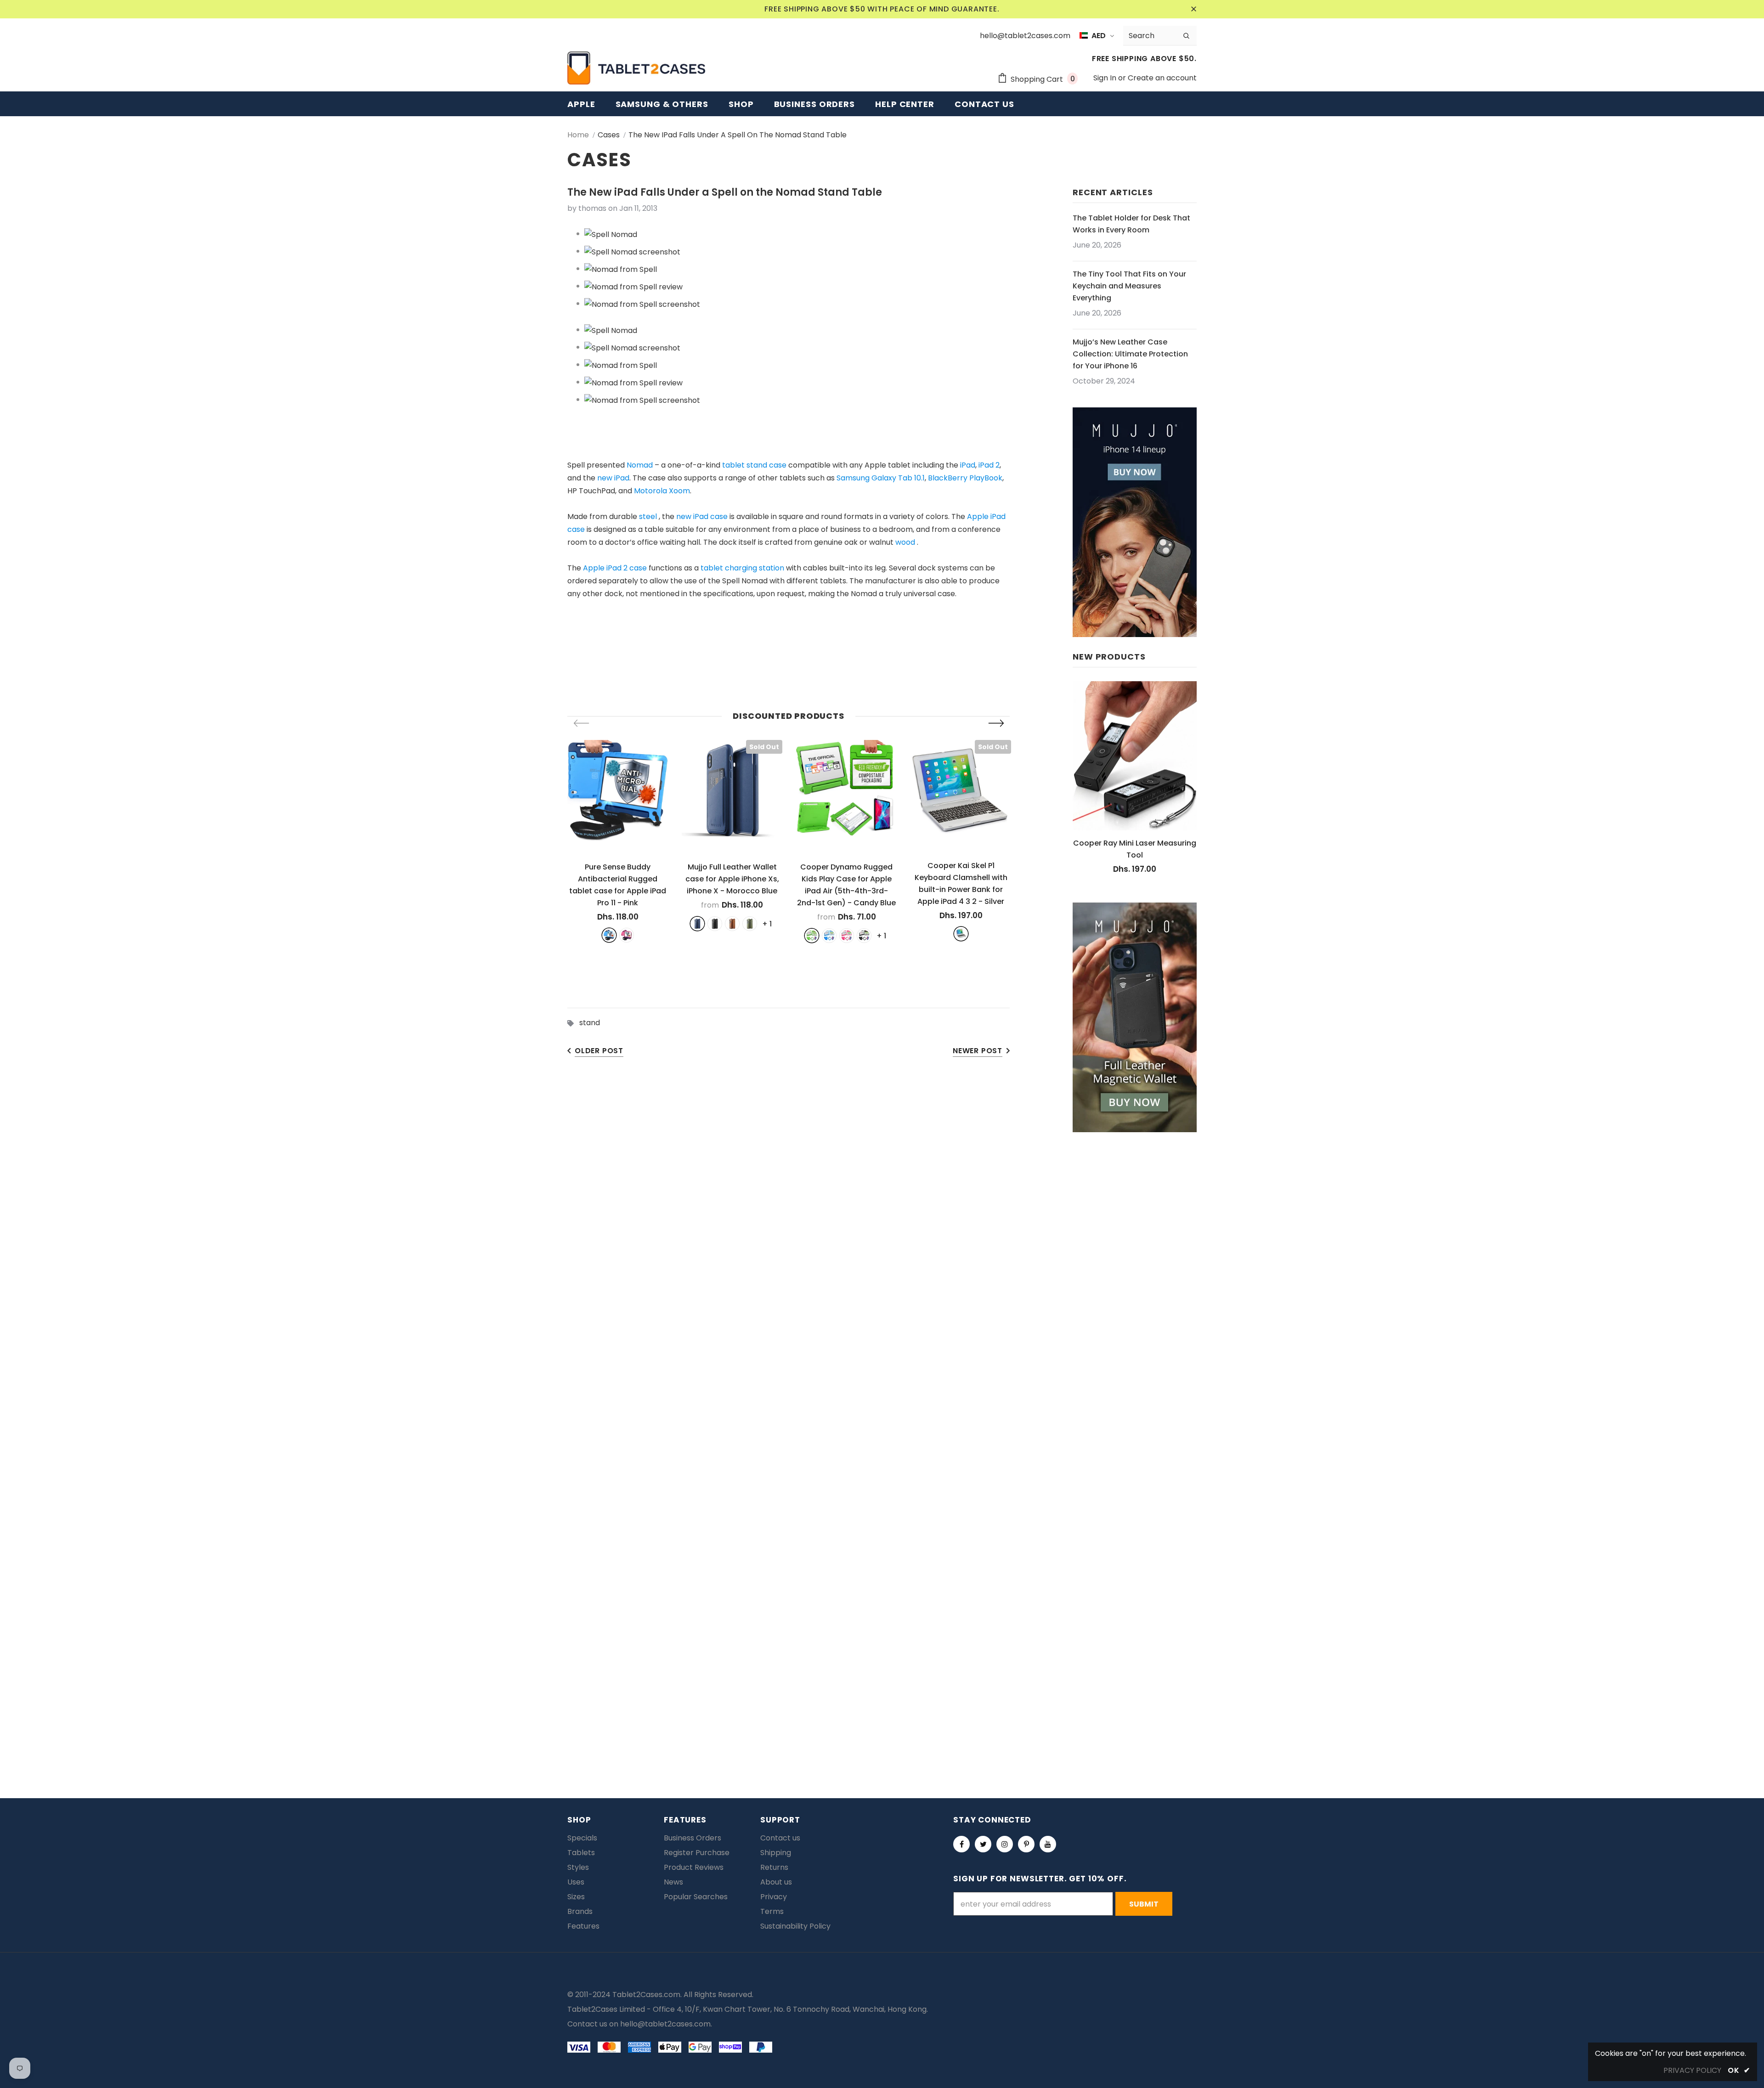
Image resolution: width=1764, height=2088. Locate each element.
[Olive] (750, 924)
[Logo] (636, 68)
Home (578, 135)
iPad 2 (989, 465)
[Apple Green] (812, 936)
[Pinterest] (1026, 1844)
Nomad (640, 465)
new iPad (613, 478)
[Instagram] (1005, 1844)
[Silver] (961, 934)
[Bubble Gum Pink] (847, 936)
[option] (618, 841)
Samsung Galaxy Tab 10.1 (881, 478)
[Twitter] (983, 1844)
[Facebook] (961, 1844)
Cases (609, 135)
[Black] (715, 924)
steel (648, 516)
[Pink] (627, 935)
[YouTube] (1048, 1844)
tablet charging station (742, 568)
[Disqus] (882, 1371)
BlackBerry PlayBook (965, 478)
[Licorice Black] (864, 936)
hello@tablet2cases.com (665, 2024)
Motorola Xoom (662, 491)
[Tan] (732, 924)
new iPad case (702, 516)
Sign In (1106, 78)
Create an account (1162, 78)
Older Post (599, 1051)
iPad (968, 465)
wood (905, 542)
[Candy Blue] (829, 936)
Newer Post (978, 1051)
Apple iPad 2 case (615, 568)
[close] (1193, 9)
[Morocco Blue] (697, 924)
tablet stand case (754, 465)
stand (590, 1023)
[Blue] (609, 935)
